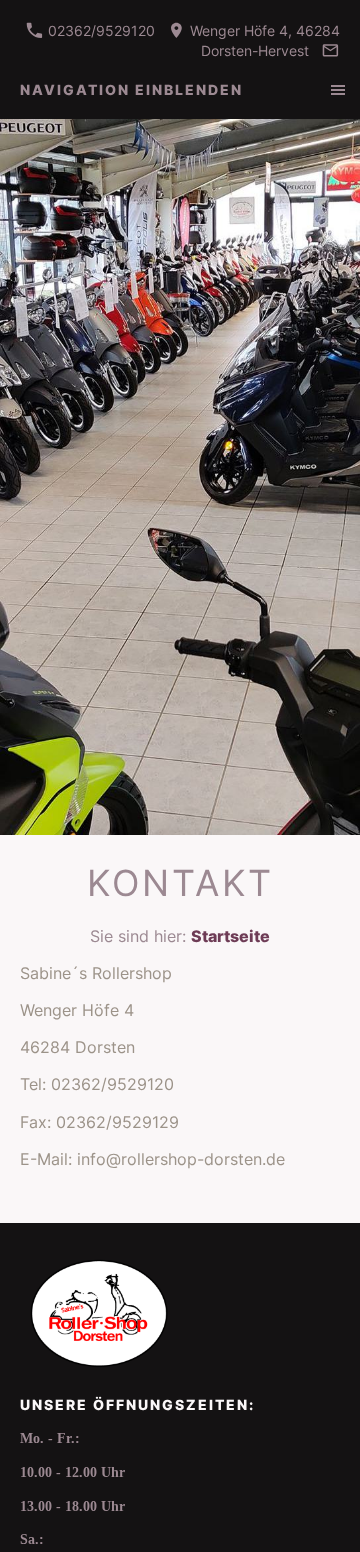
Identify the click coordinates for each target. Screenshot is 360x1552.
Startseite (230, 936)
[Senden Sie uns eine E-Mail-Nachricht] (330, 50)
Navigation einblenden (131, 89)
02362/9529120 (99, 30)
